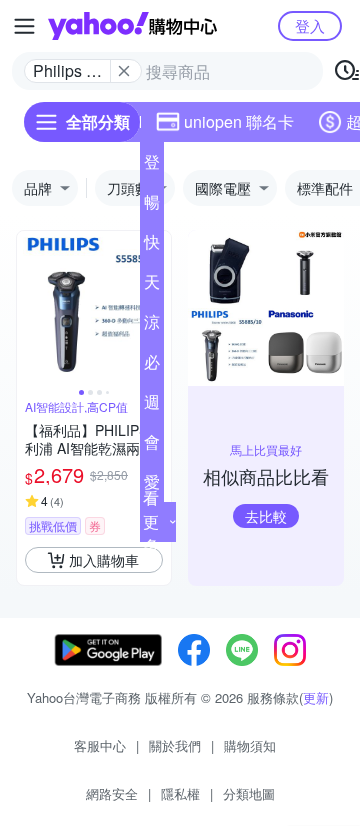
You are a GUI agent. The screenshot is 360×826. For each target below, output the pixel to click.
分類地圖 (249, 793)
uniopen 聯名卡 (239, 121)
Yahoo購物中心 (132, 26)
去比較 (266, 516)
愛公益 (152, 486)
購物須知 (250, 745)
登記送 (152, 166)
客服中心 (100, 745)
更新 (316, 697)
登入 (310, 25)
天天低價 (152, 286)
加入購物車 (104, 560)
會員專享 (152, 446)
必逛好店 (152, 366)
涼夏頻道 (152, 326)
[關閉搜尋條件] (124, 71)
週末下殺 (152, 406)
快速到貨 (152, 246)
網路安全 (112, 793)
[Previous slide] (30, 308)
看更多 (151, 521)
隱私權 (180, 793)
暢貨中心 (152, 206)
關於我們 (175, 745)
